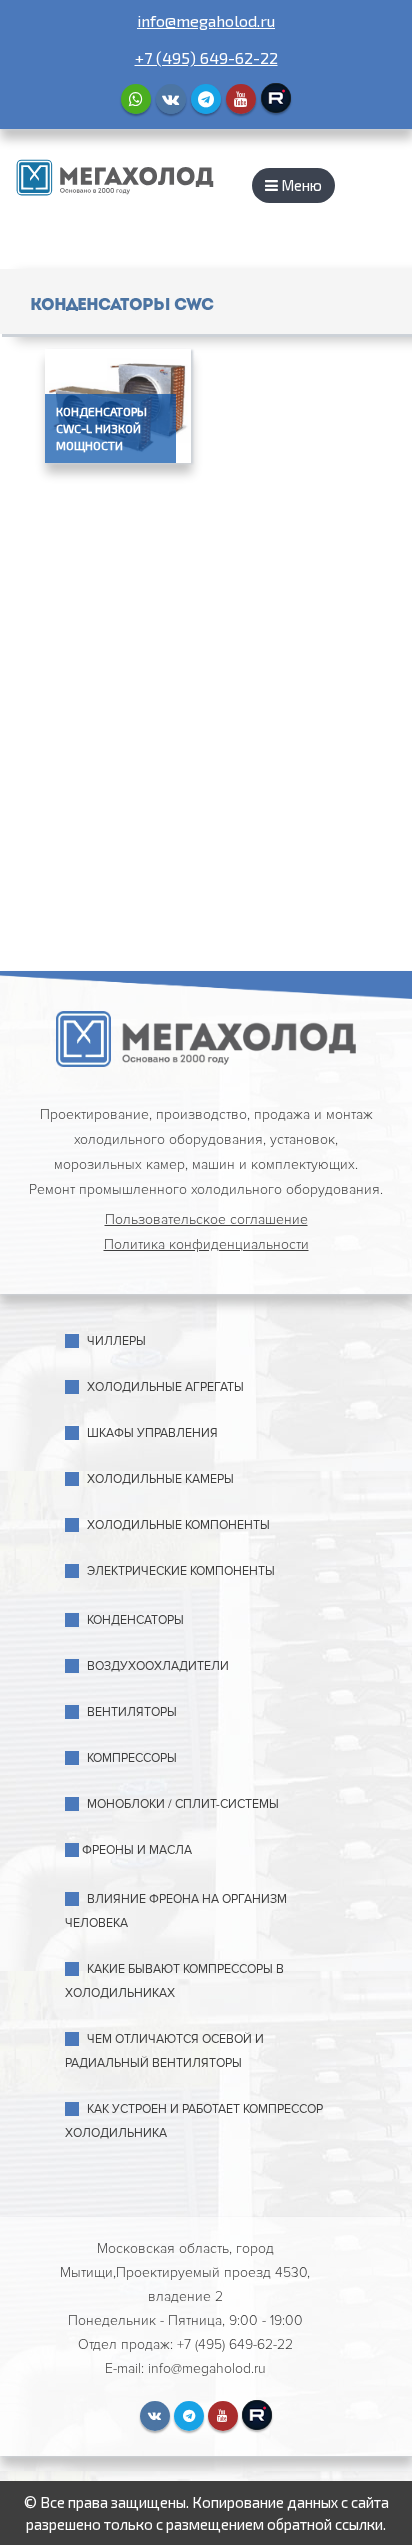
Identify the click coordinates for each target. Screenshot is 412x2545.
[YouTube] (241, 99)
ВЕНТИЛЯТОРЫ (132, 1712)
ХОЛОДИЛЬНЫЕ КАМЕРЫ (160, 1479)
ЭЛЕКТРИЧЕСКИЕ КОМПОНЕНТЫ (181, 1571)
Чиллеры (116, 1341)
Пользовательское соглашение (206, 1219)
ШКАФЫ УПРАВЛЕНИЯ (152, 1433)
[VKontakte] (171, 99)
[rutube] (276, 98)
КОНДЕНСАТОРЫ (135, 1620)
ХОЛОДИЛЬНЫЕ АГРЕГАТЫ (165, 1387)
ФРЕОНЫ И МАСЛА (137, 1850)
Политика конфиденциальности (206, 1244)
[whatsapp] (136, 99)
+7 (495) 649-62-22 (206, 57)
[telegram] (206, 99)
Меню (300, 185)
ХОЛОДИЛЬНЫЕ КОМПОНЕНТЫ (178, 1525)
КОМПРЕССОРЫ (132, 1758)
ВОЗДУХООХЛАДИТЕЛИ (158, 1666)
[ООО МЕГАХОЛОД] (115, 175)
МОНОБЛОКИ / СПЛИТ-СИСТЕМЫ (183, 1804)
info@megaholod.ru (206, 20)
